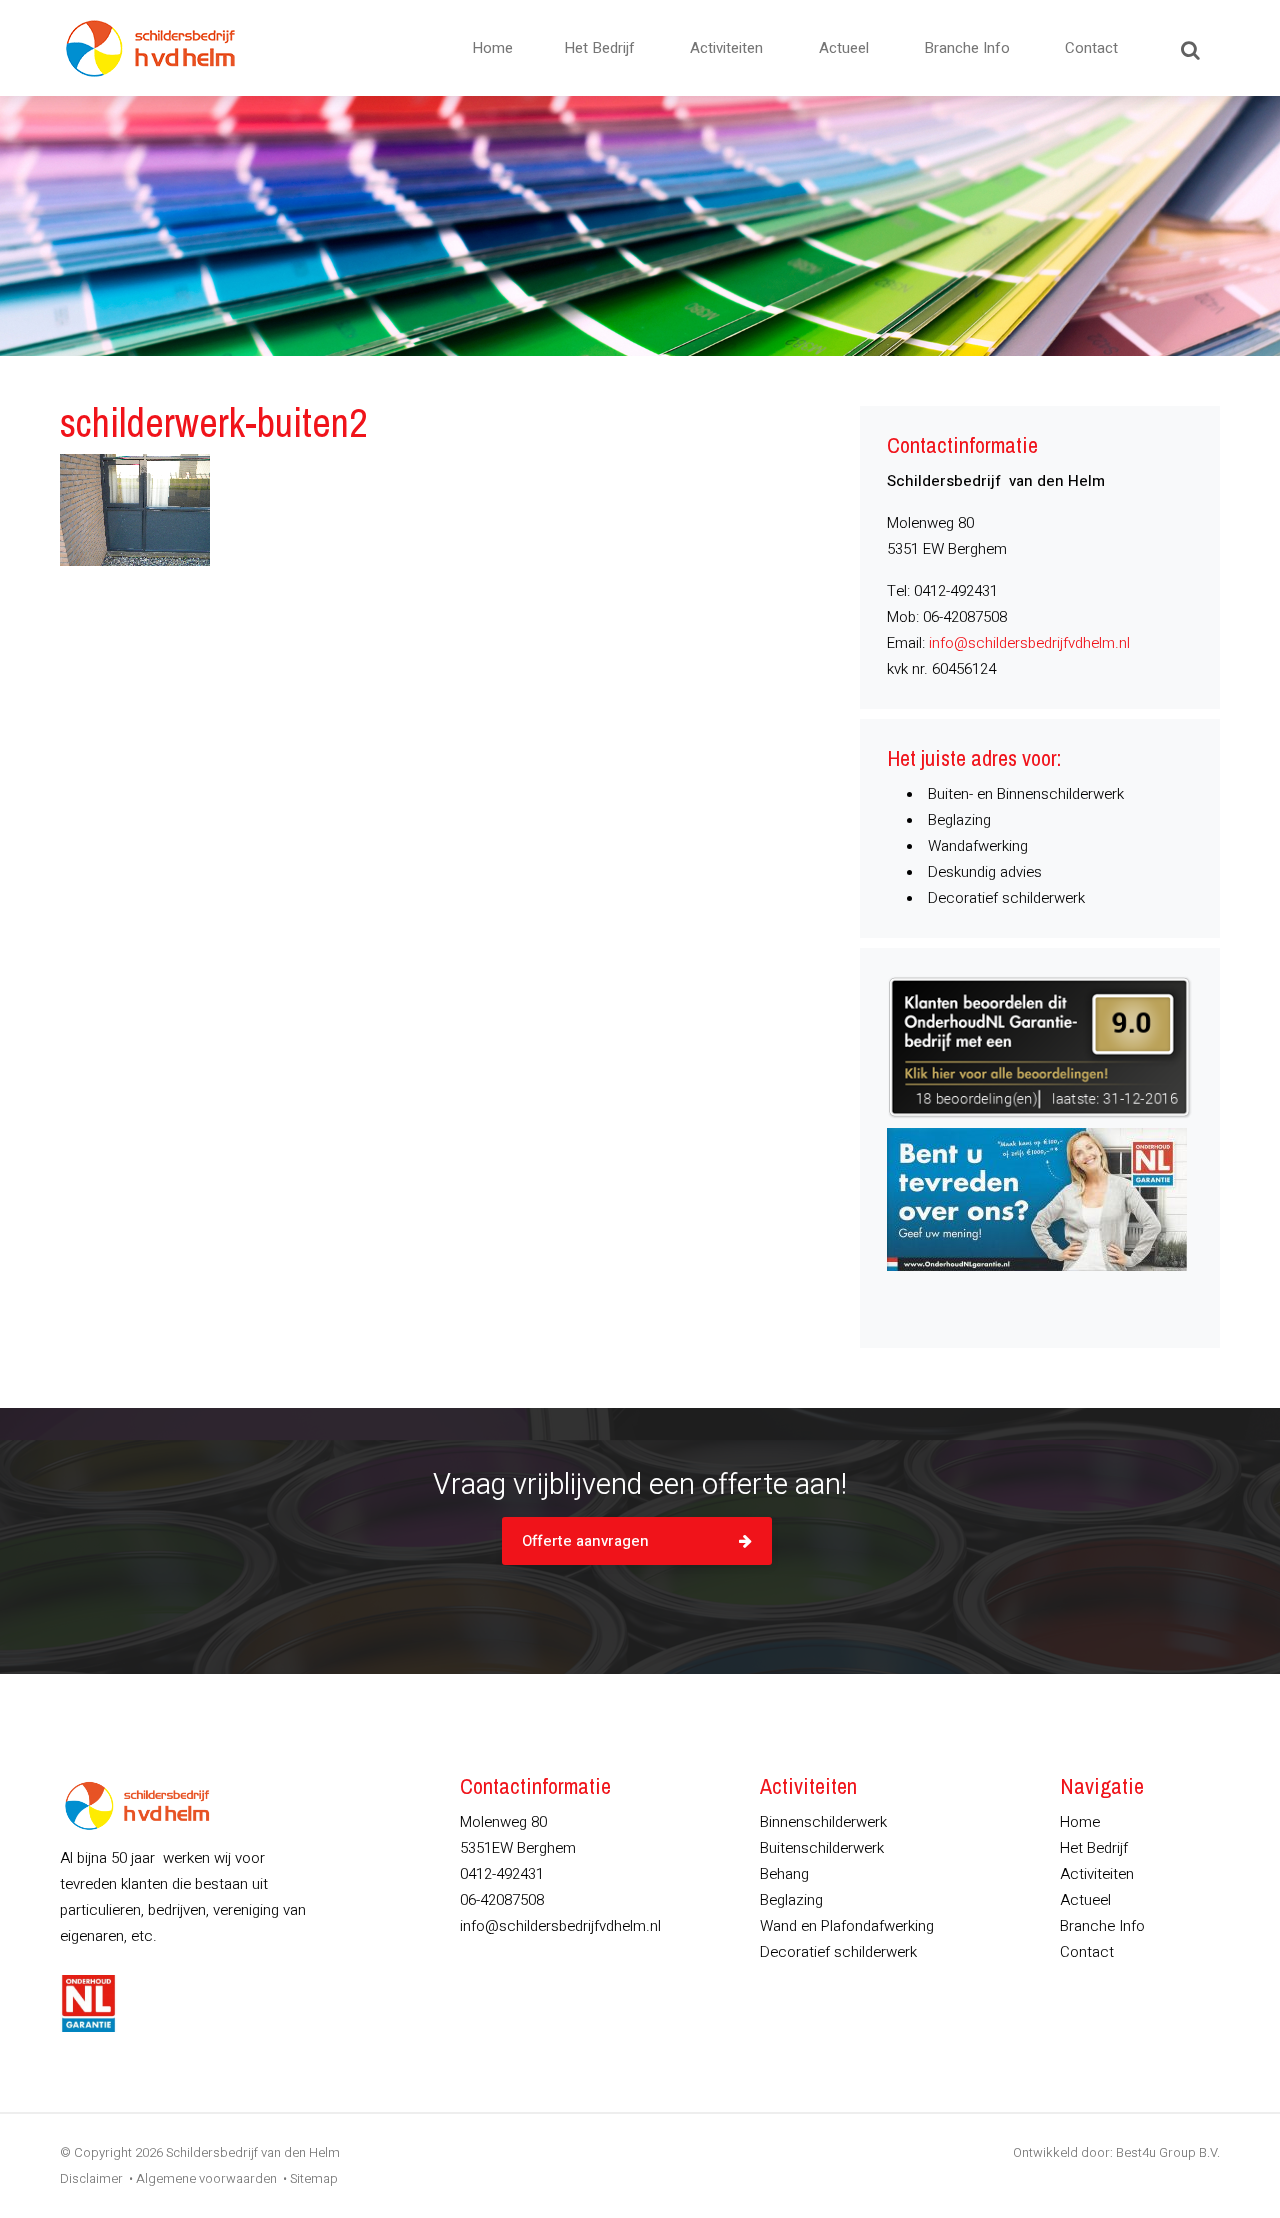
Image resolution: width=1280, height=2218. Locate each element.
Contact (1091, 48)
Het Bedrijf (599, 48)
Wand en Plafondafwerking (847, 1926)
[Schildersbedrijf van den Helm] (150, 48)
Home (492, 48)
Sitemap (314, 2178)
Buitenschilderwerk (822, 1848)
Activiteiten (726, 48)
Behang (784, 1874)
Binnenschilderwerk (823, 1822)
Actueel (844, 48)
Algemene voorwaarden (206, 2178)
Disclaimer (91, 2178)
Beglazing (791, 1900)
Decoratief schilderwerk (838, 1952)
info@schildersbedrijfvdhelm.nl (1029, 643)
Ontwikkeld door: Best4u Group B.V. (1116, 2152)
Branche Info (967, 48)
